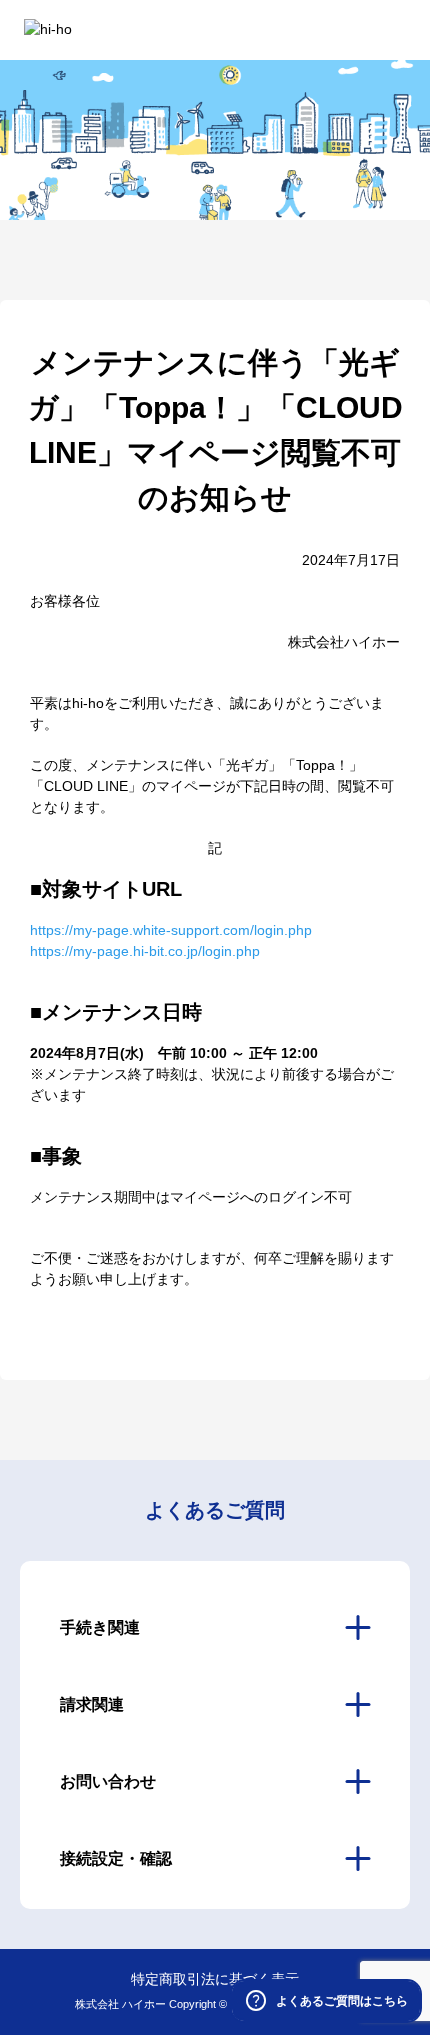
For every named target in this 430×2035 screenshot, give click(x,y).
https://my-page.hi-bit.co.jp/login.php (145, 951)
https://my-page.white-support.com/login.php (171, 930)
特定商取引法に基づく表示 (215, 1979)
